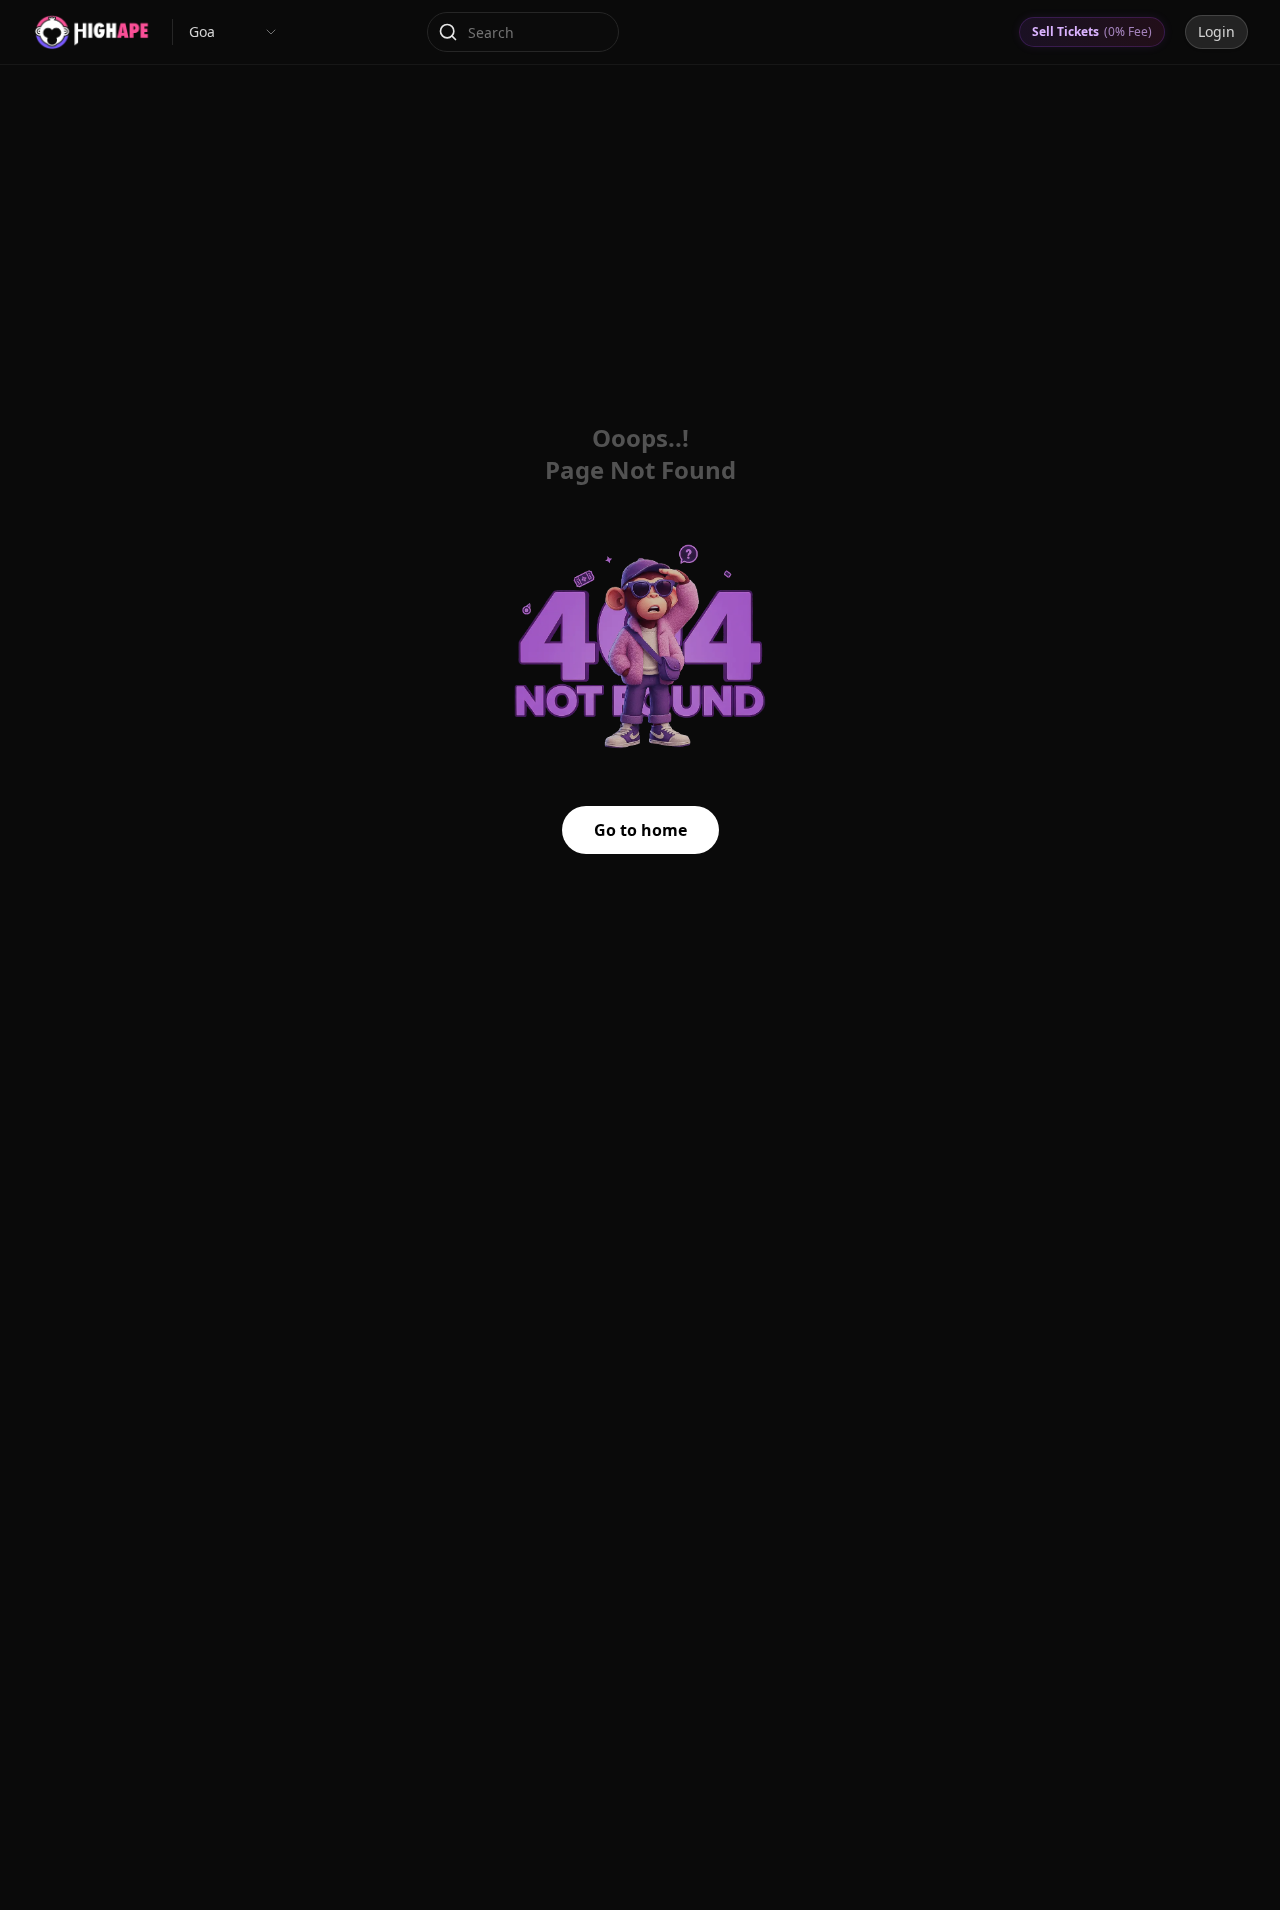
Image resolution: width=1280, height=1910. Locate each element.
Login (1216, 31)
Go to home (640, 830)
